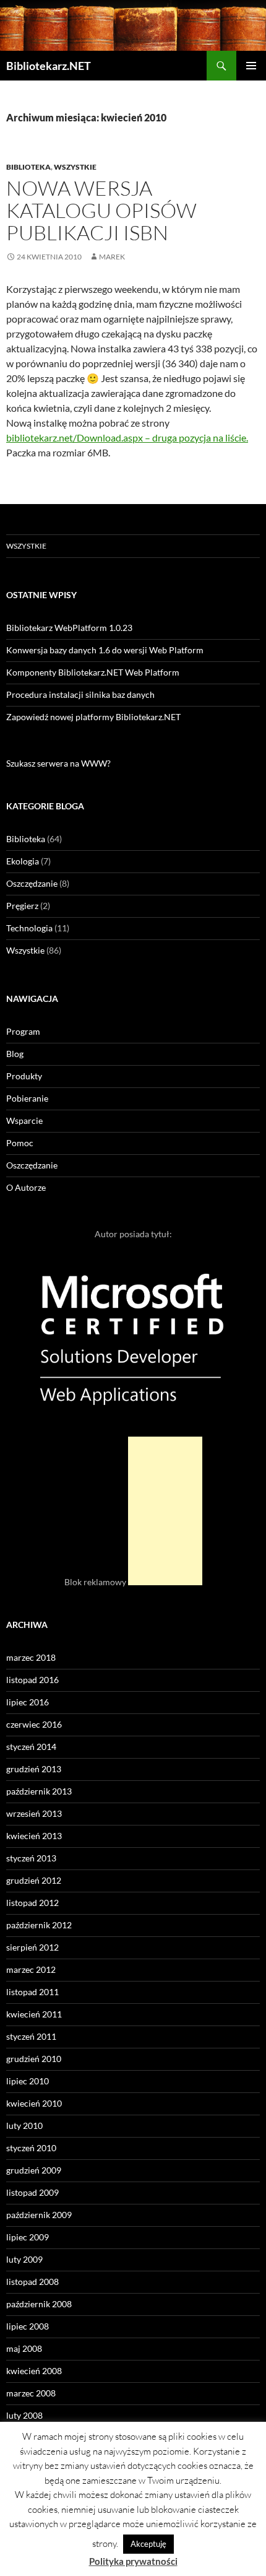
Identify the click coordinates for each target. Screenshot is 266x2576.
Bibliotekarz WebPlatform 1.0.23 (69, 628)
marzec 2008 (31, 2393)
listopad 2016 (32, 1680)
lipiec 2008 (28, 2326)
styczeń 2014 (31, 1747)
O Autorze (26, 1187)
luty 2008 (24, 2415)
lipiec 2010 (28, 2081)
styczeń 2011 (31, 2036)
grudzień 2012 (34, 1880)
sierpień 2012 (32, 1947)
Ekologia (23, 861)
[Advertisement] (165, 1511)
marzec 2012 (31, 1969)
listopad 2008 (32, 2282)
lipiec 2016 (28, 1702)
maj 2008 (24, 2348)
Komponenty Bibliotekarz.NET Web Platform (93, 672)
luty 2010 (24, 2126)
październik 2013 (39, 1791)
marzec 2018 (31, 1657)
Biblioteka (28, 167)
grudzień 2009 (34, 2170)
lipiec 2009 (28, 2237)
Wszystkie (75, 167)
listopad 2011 (32, 1992)
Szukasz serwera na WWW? (58, 763)
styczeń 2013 (31, 1858)
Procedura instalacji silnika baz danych (80, 694)
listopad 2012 (32, 1903)
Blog (15, 1054)
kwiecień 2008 (34, 2371)
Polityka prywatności (133, 2561)
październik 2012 (39, 1925)
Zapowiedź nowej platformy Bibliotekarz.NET (93, 717)
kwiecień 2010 (34, 2103)
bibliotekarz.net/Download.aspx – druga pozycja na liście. (127, 437)
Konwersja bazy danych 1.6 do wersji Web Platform (105, 650)
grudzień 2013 (34, 1769)
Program (23, 1031)
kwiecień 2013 (34, 1836)
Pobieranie (27, 1098)
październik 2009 (39, 2215)
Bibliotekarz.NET (49, 66)
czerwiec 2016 (34, 1724)
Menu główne (251, 66)
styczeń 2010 (31, 2148)
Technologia (29, 928)
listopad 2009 (32, 2192)
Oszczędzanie (32, 883)
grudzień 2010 (34, 2059)
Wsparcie (24, 1120)
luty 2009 (24, 2259)
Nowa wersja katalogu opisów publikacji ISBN (101, 210)
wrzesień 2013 (34, 1813)
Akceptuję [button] (148, 2544)
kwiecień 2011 (34, 2014)
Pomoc (20, 1143)
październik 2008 (39, 2304)
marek (112, 257)
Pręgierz (22, 906)
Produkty (24, 1076)
